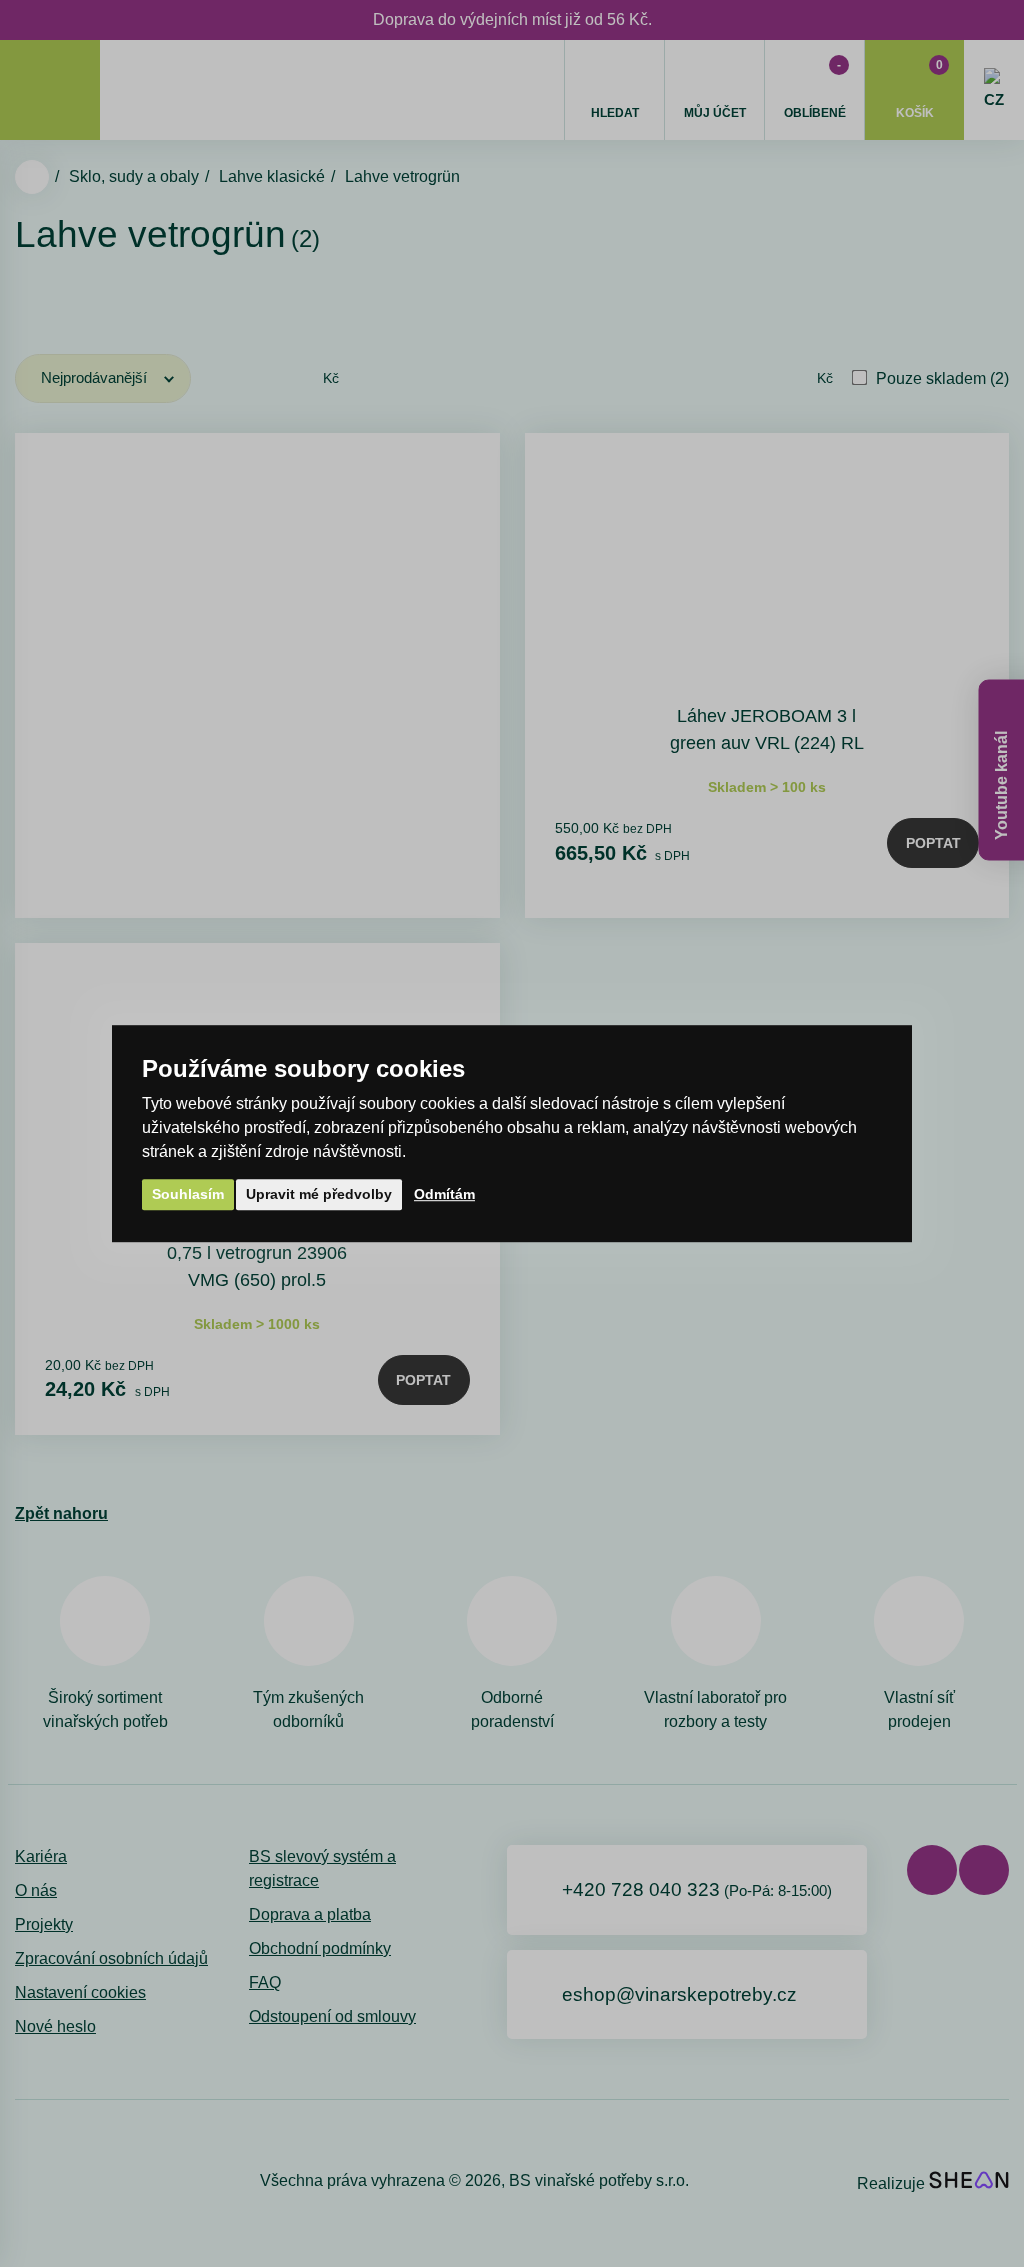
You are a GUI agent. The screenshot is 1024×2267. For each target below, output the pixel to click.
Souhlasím (188, 1194)
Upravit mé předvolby (319, 1194)
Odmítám (444, 1194)
